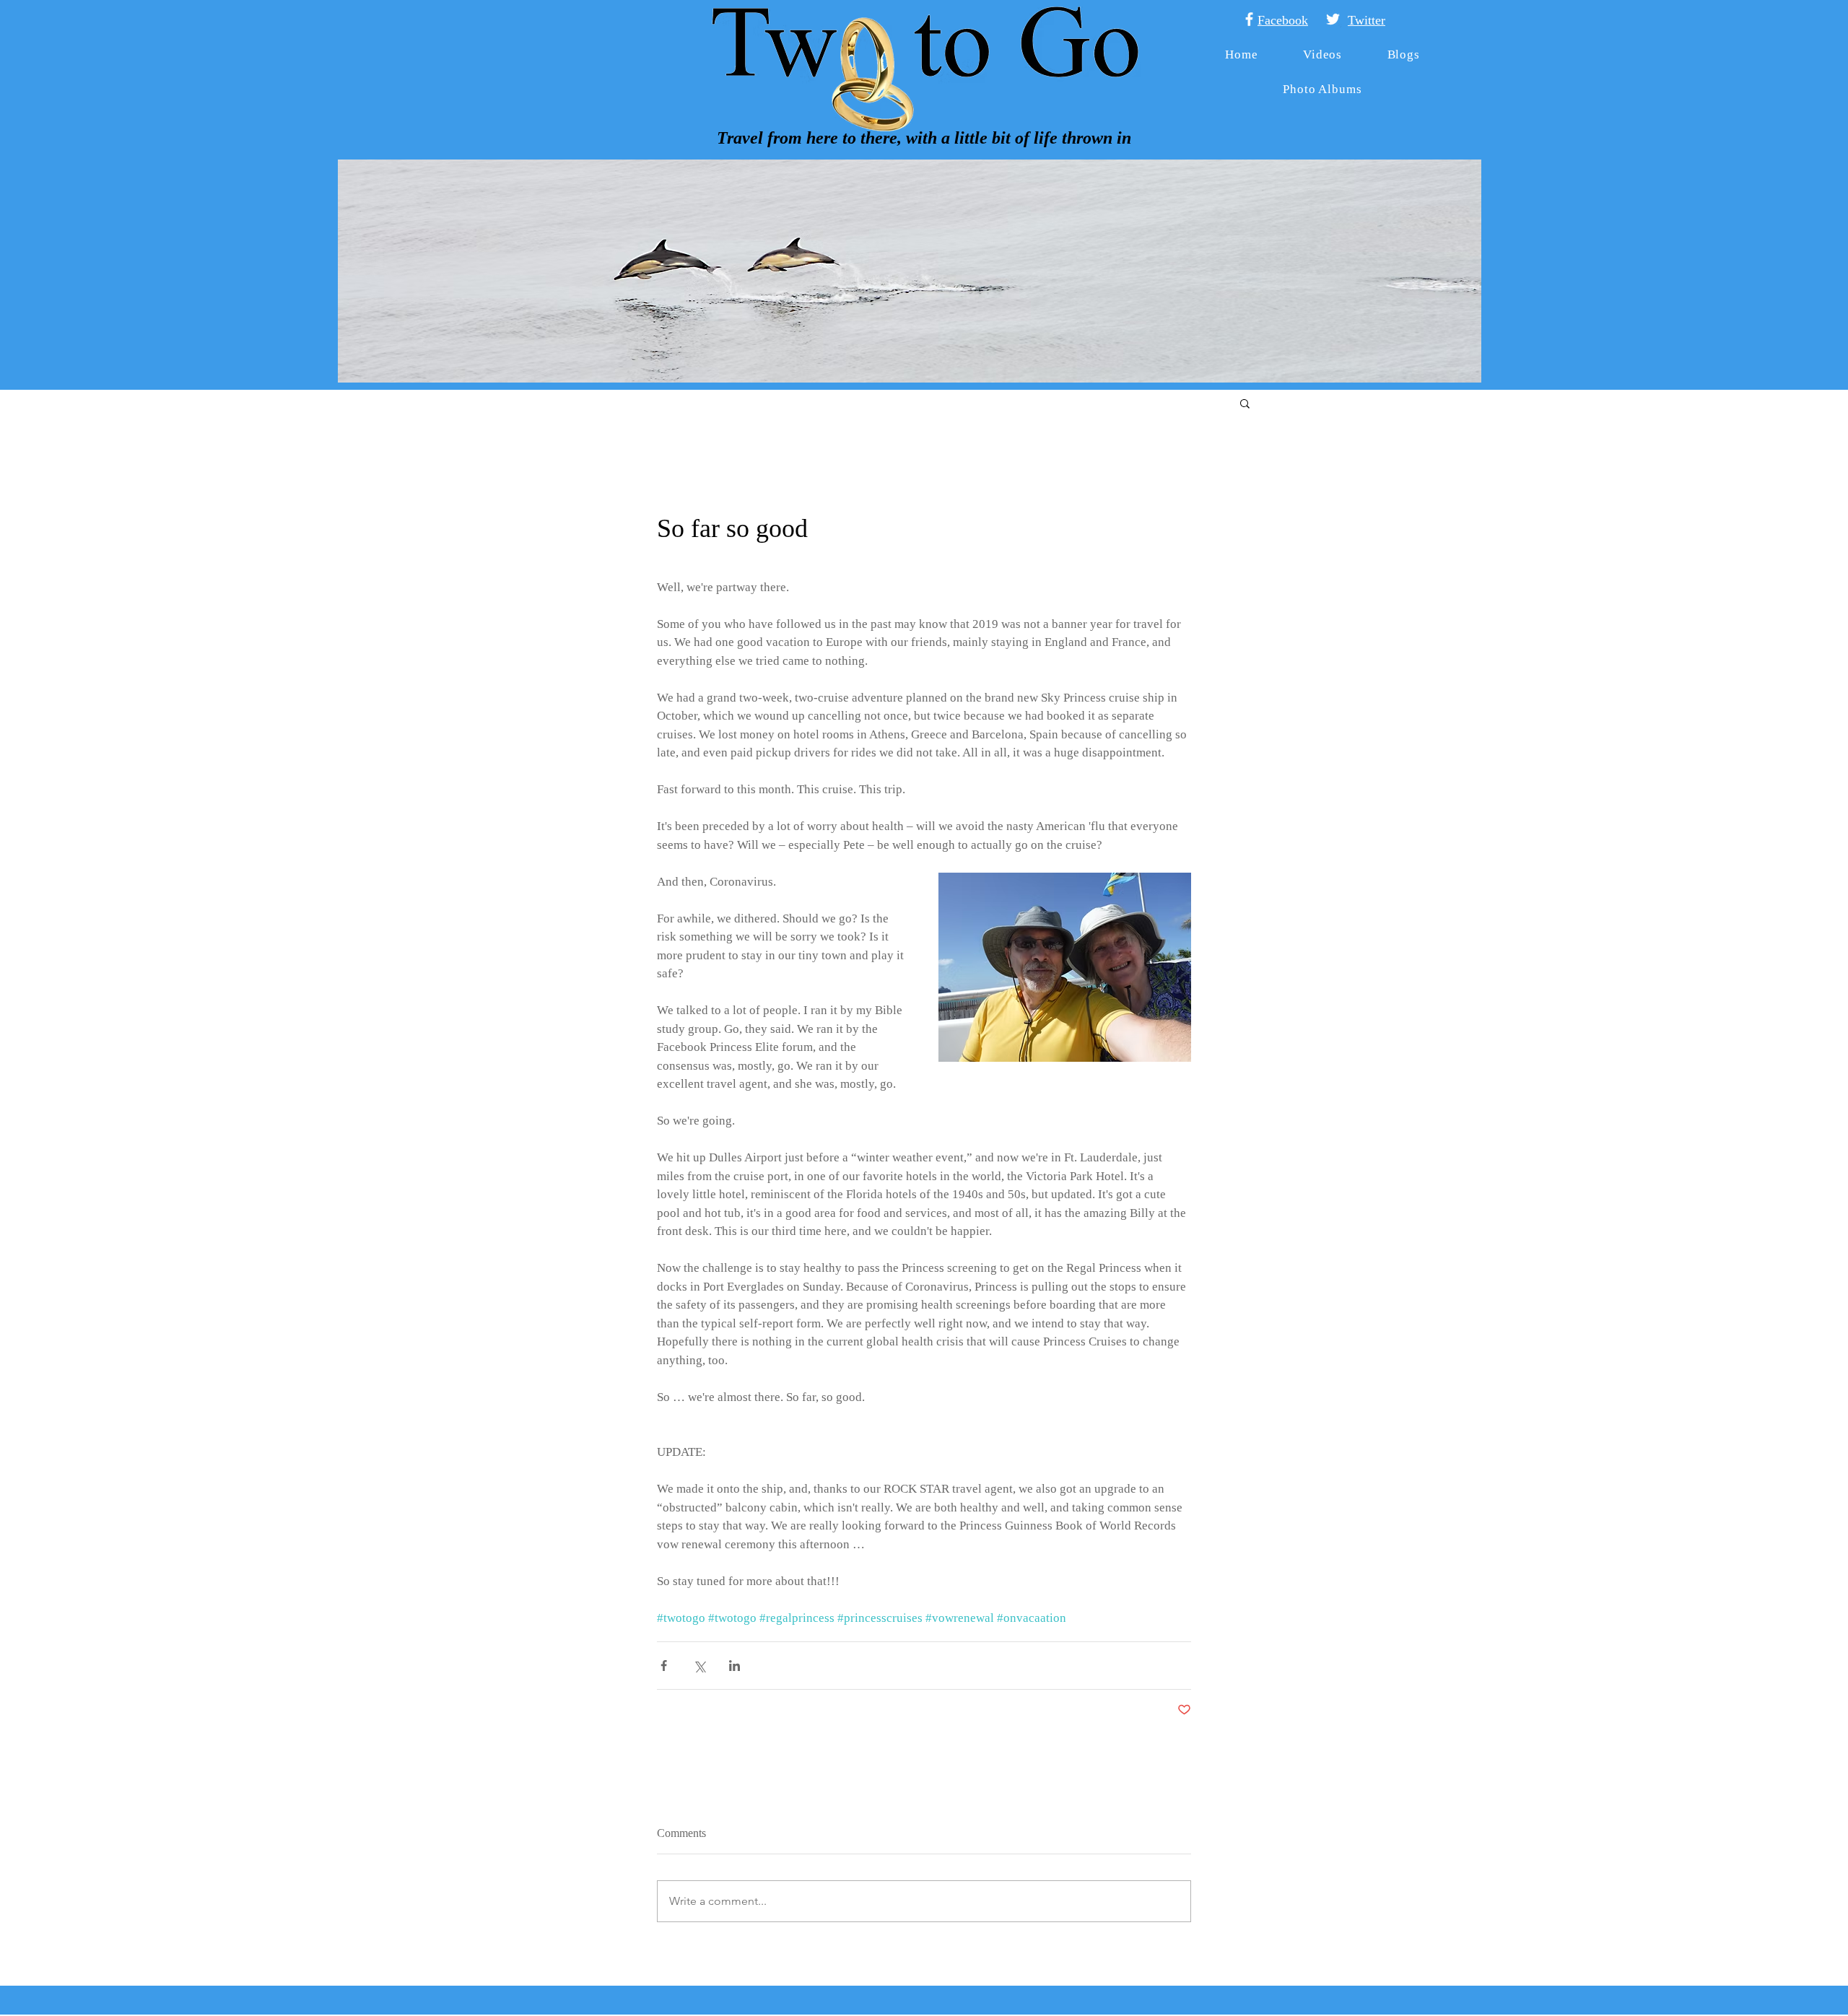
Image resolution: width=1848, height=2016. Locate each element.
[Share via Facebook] (664, 1666)
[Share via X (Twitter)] (699, 1666)
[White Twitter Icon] (1333, 19)
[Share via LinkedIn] (735, 1666)
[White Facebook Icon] (1249, 19)
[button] (1245, 403)
